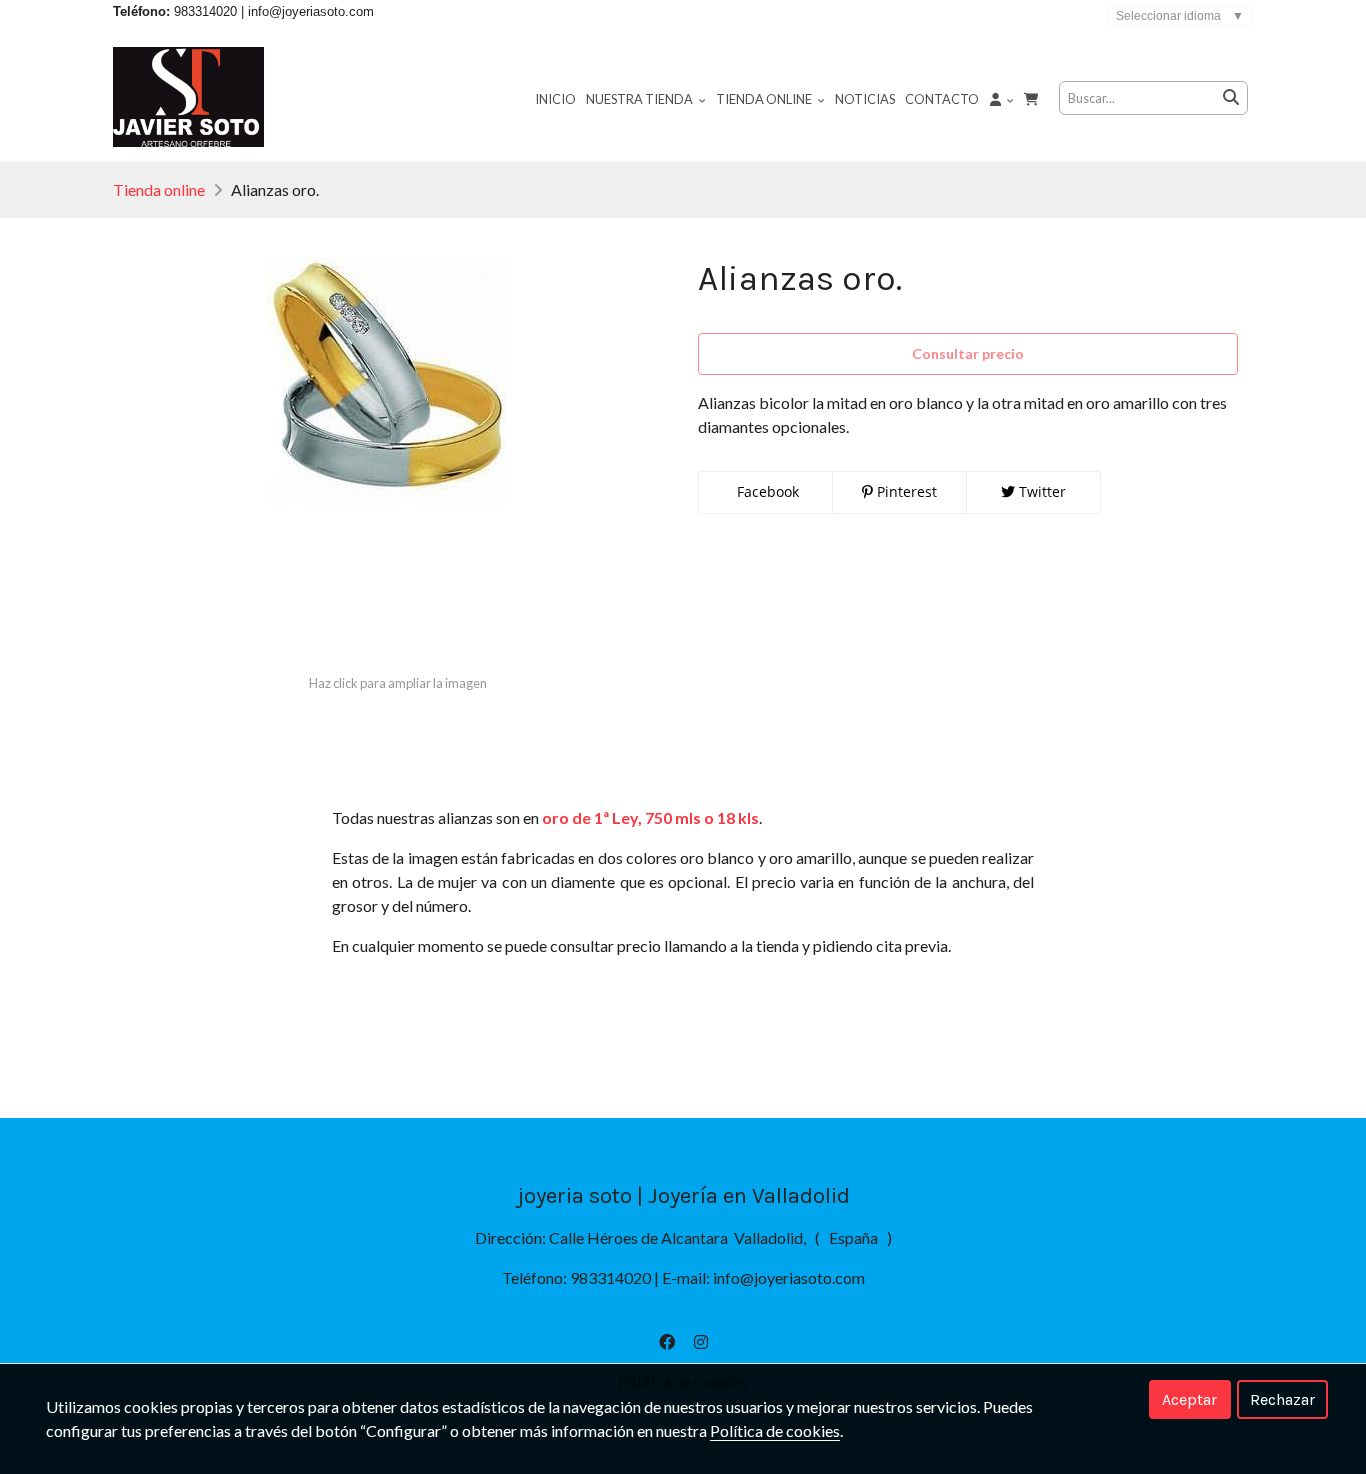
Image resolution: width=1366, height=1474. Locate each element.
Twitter (1040, 491)
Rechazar (1282, 1399)
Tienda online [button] (765, 99)
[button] (1002, 98)
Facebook (766, 491)
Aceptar (1189, 1399)
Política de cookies (775, 1430)
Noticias (865, 99)
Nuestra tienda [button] (640, 99)
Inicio (555, 99)
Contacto (942, 99)
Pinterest (905, 491)
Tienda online (159, 189)
